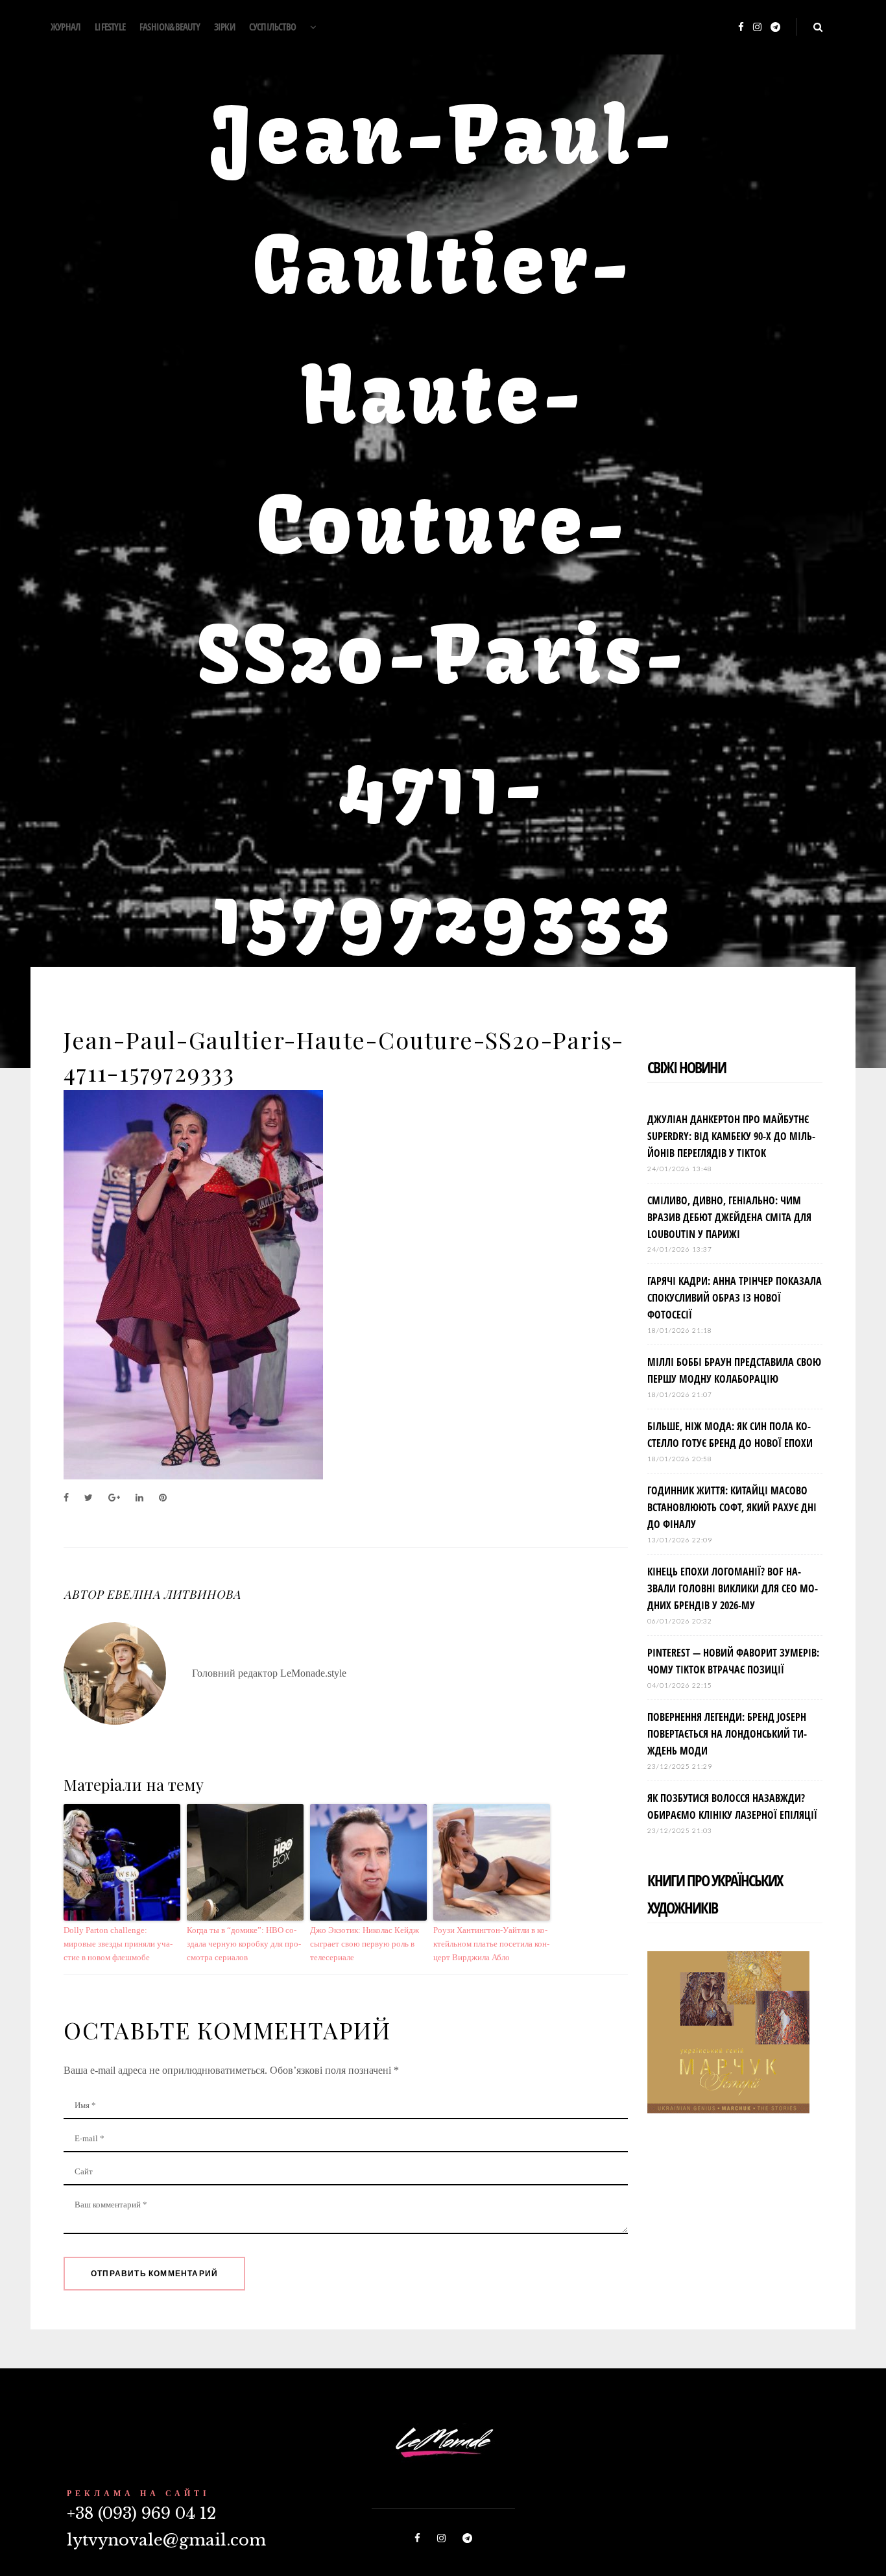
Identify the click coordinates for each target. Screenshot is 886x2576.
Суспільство (272, 27)
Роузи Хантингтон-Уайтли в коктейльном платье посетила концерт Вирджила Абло (491, 1944)
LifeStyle (110, 27)
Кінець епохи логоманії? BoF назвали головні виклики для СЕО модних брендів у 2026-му (733, 1588)
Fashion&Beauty (170, 27)
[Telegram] (775, 28)
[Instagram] (757, 28)
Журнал (66, 27)
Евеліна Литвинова (173, 1594)
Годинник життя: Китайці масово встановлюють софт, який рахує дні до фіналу (732, 1507)
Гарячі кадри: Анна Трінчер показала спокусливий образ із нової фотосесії (735, 1298)
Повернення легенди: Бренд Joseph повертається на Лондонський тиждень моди (727, 1734)
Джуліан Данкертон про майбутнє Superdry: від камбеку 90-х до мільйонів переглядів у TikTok (731, 1136)
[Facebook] (741, 28)
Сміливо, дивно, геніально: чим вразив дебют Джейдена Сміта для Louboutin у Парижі (729, 1217)
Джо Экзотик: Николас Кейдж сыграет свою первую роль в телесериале (365, 1944)
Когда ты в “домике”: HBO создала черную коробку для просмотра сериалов (244, 1944)
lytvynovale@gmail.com (166, 2540)
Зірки (224, 27)
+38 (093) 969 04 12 (141, 2513)
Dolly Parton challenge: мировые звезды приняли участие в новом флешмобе (118, 1944)
